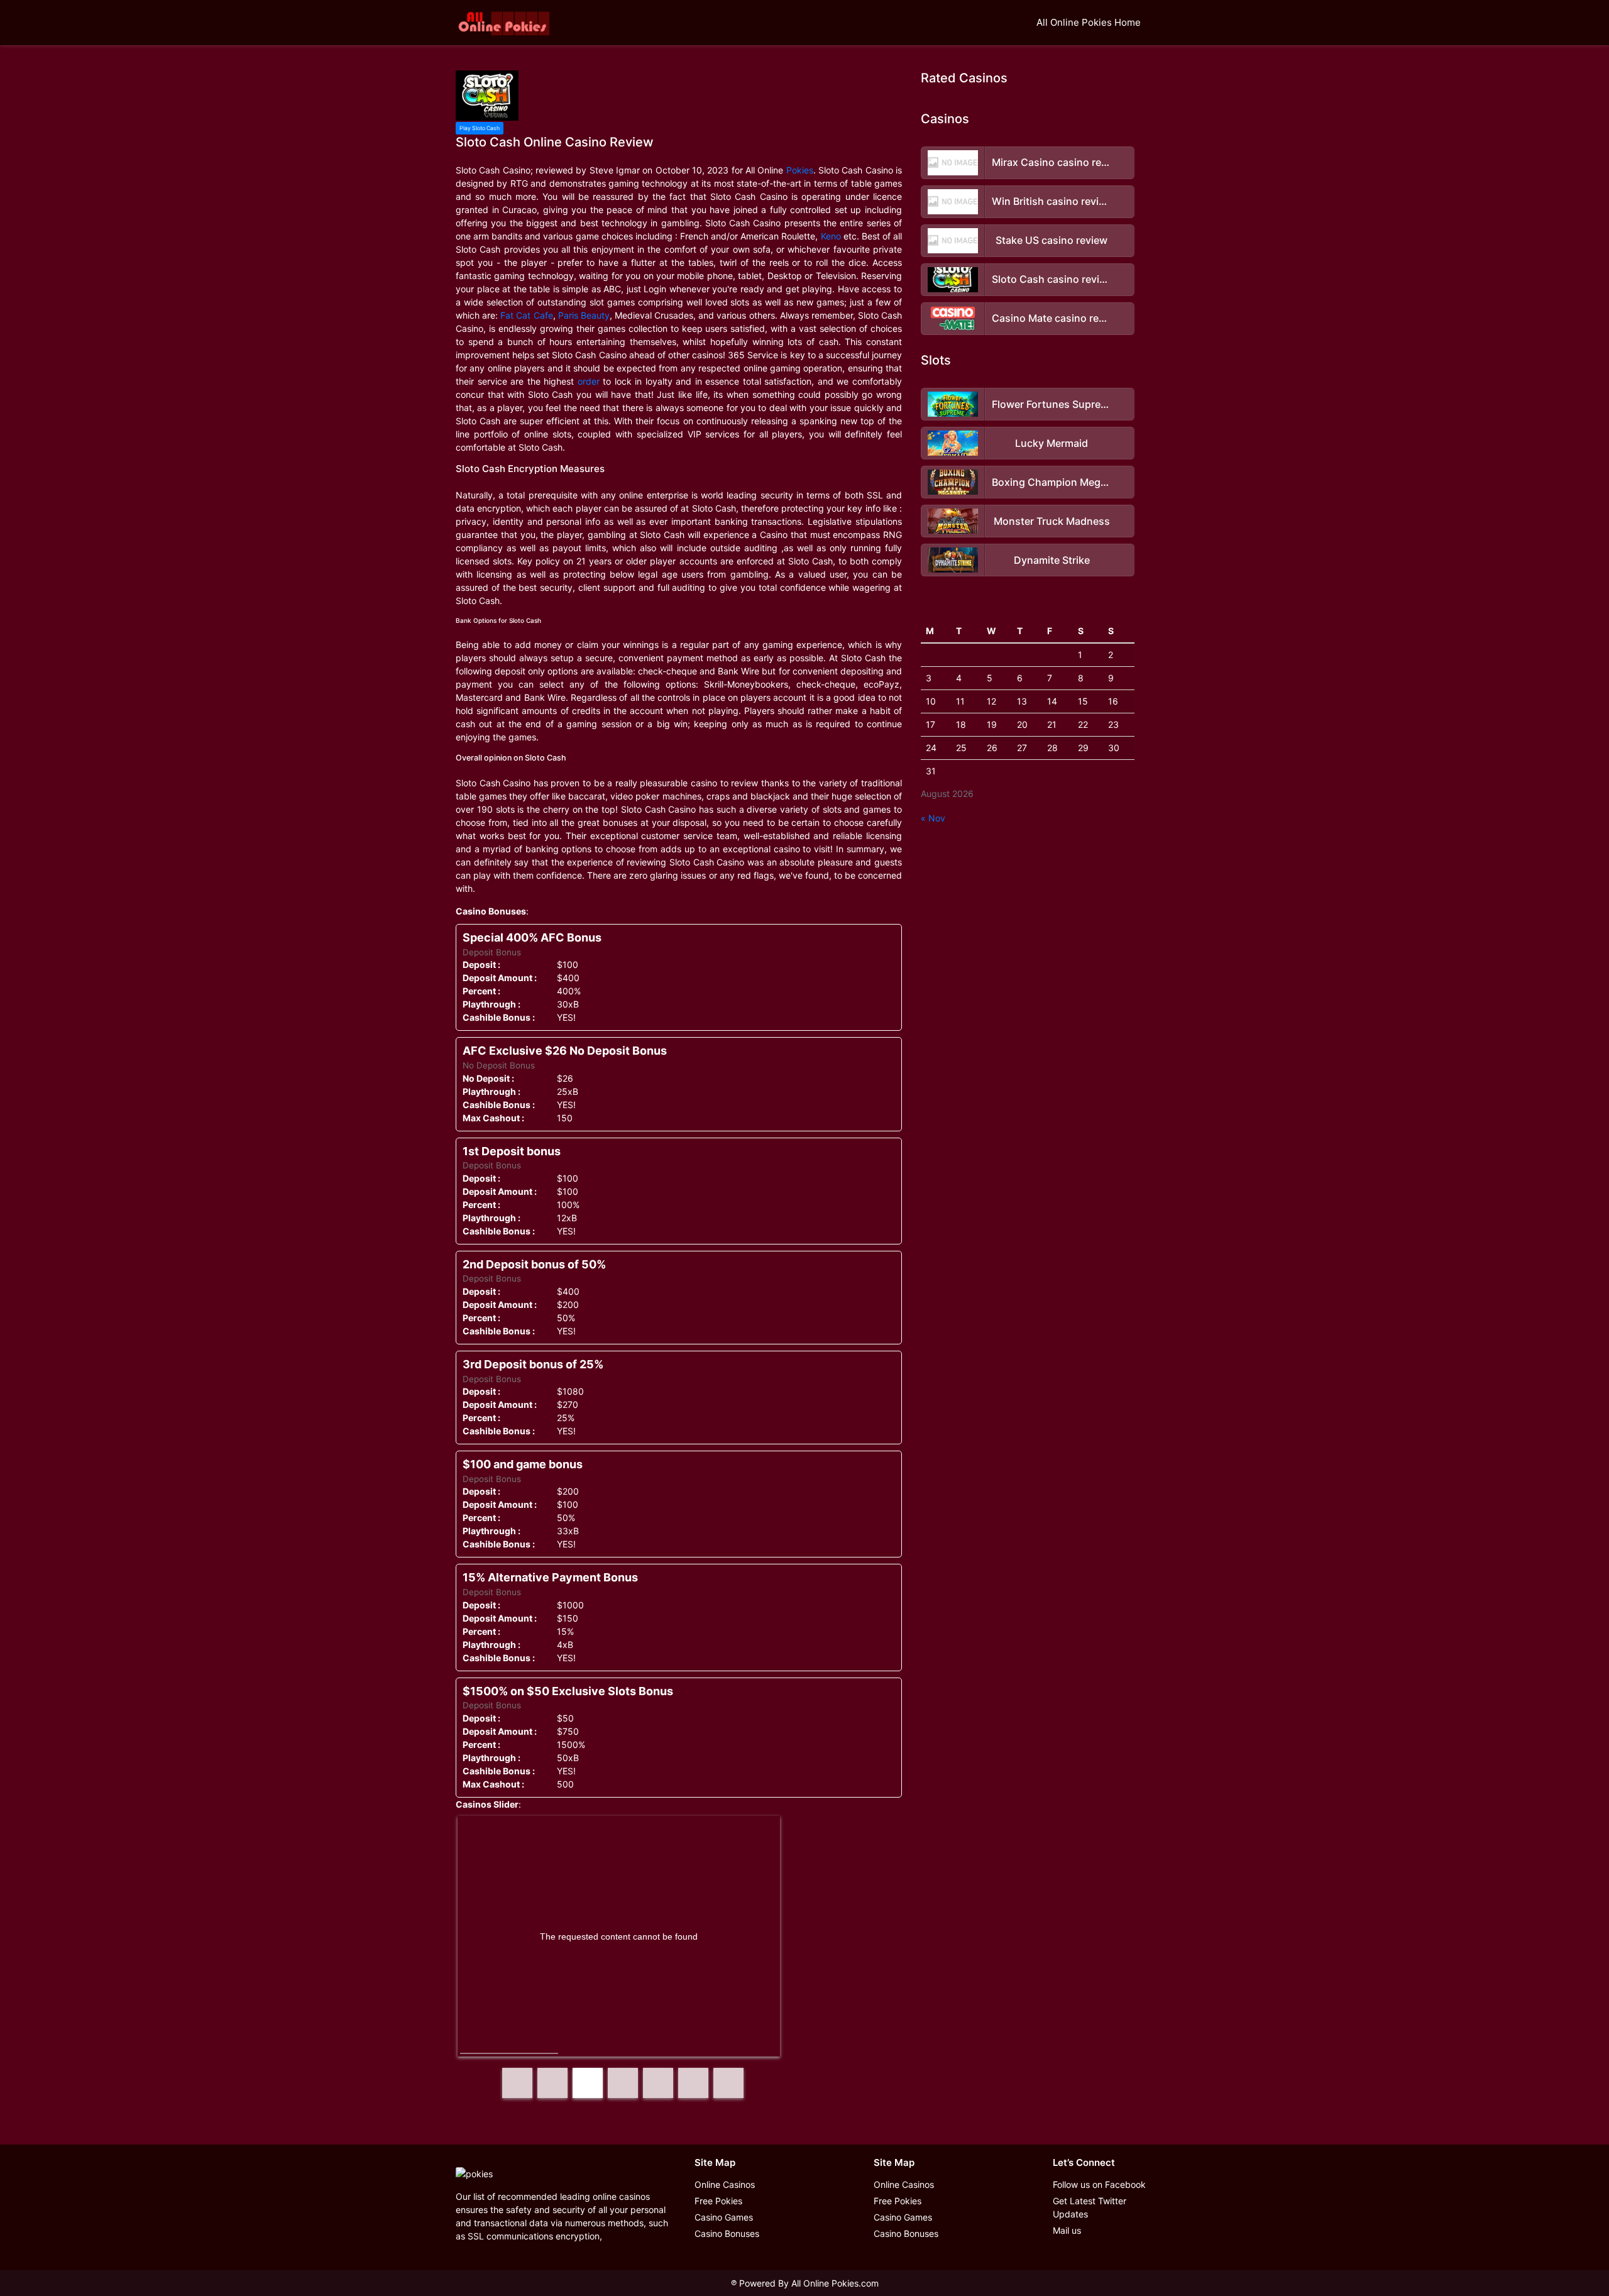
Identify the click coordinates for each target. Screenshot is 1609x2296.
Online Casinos (725, 2184)
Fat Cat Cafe (526, 315)
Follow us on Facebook (1099, 2184)
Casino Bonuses (727, 2233)
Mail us (1067, 2230)
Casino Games (724, 2217)
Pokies (800, 170)
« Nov (933, 818)
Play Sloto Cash (480, 128)
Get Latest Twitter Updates (1090, 2207)
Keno (831, 236)
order (589, 381)
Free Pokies (718, 2201)
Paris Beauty (584, 315)
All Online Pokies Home (1089, 22)
